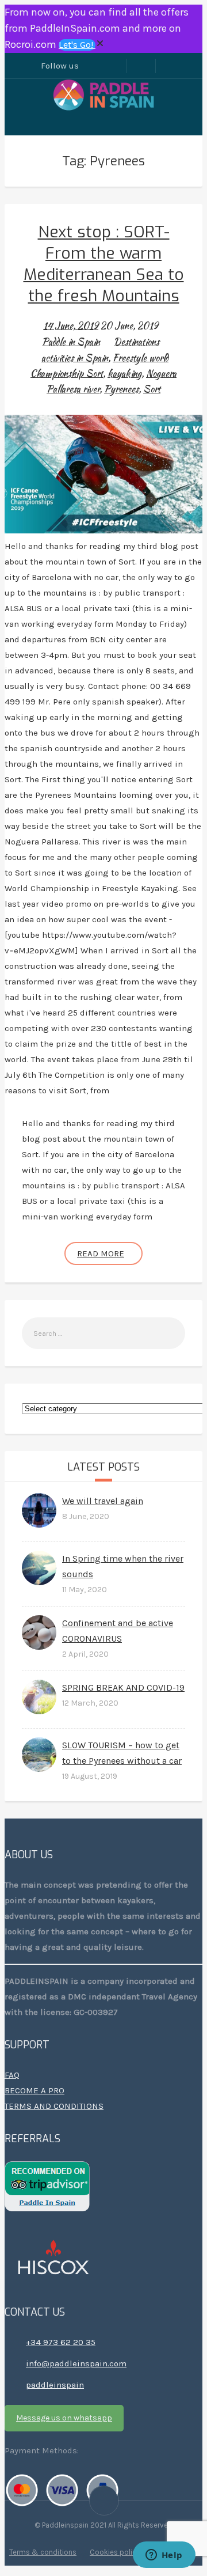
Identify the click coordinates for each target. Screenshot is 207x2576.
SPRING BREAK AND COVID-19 (123, 1687)
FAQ (12, 2075)
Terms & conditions (43, 2552)
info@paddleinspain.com (76, 2363)
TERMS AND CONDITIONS (54, 2106)
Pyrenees (121, 389)
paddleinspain (55, 2385)
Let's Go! (77, 45)
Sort (152, 389)
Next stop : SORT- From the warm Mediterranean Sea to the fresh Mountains (104, 264)
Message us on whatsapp (64, 2418)
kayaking (124, 374)
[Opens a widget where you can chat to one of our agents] (164, 2556)
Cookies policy (115, 2552)
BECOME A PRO (34, 2090)
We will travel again (103, 1501)
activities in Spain (75, 358)
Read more (101, 1253)
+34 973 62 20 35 (61, 2342)
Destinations (137, 342)
